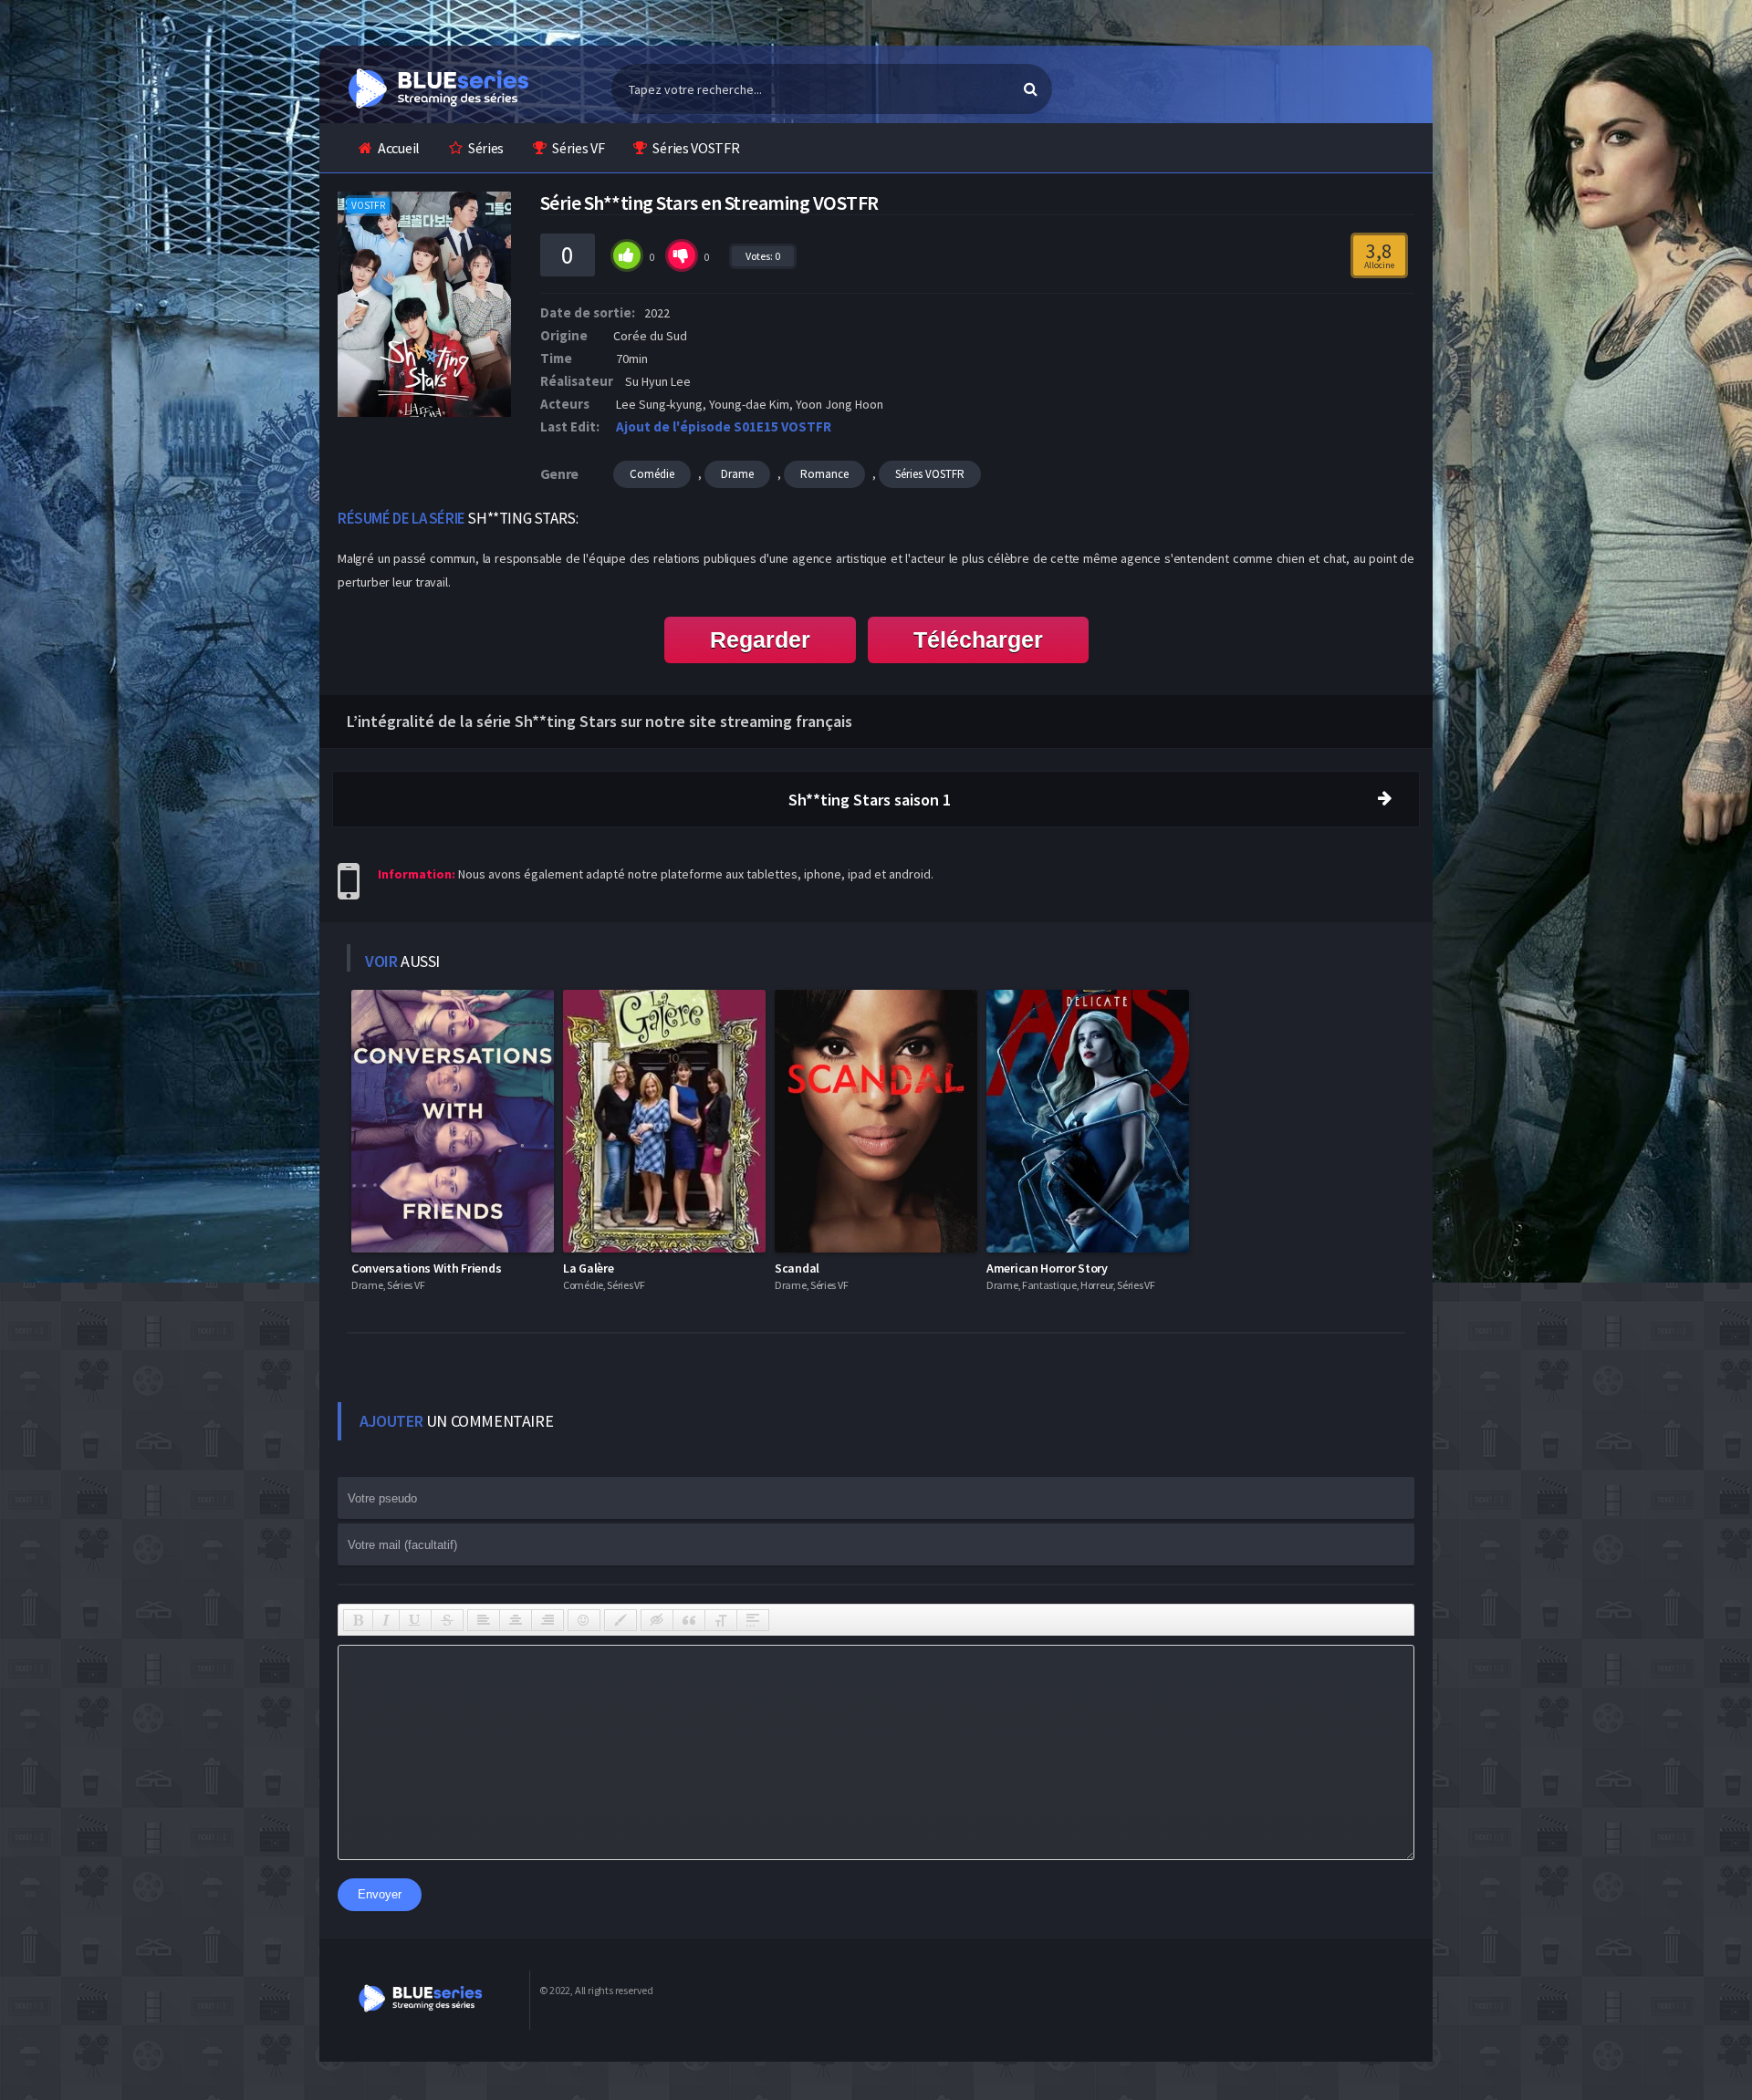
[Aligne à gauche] (484, 1620)
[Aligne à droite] (547, 1620)
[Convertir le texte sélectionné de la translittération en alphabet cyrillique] (721, 1620)
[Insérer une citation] (689, 1620)
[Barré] (447, 1620)
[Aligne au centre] (516, 1620)
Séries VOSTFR (696, 148)
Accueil (399, 148)
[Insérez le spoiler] (753, 1620)
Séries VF (578, 148)
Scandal (797, 1268)
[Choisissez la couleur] (620, 1620)
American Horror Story (1047, 1268)
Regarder (760, 639)
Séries (486, 148)
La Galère (588, 1268)
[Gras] (358, 1620)
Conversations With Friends (426, 1268)
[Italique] (386, 1620)
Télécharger (978, 639)
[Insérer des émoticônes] (584, 1620)
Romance (824, 474)
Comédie (652, 474)
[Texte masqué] (657, 1620)
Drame (737, 474)
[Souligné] (415, 1620)
